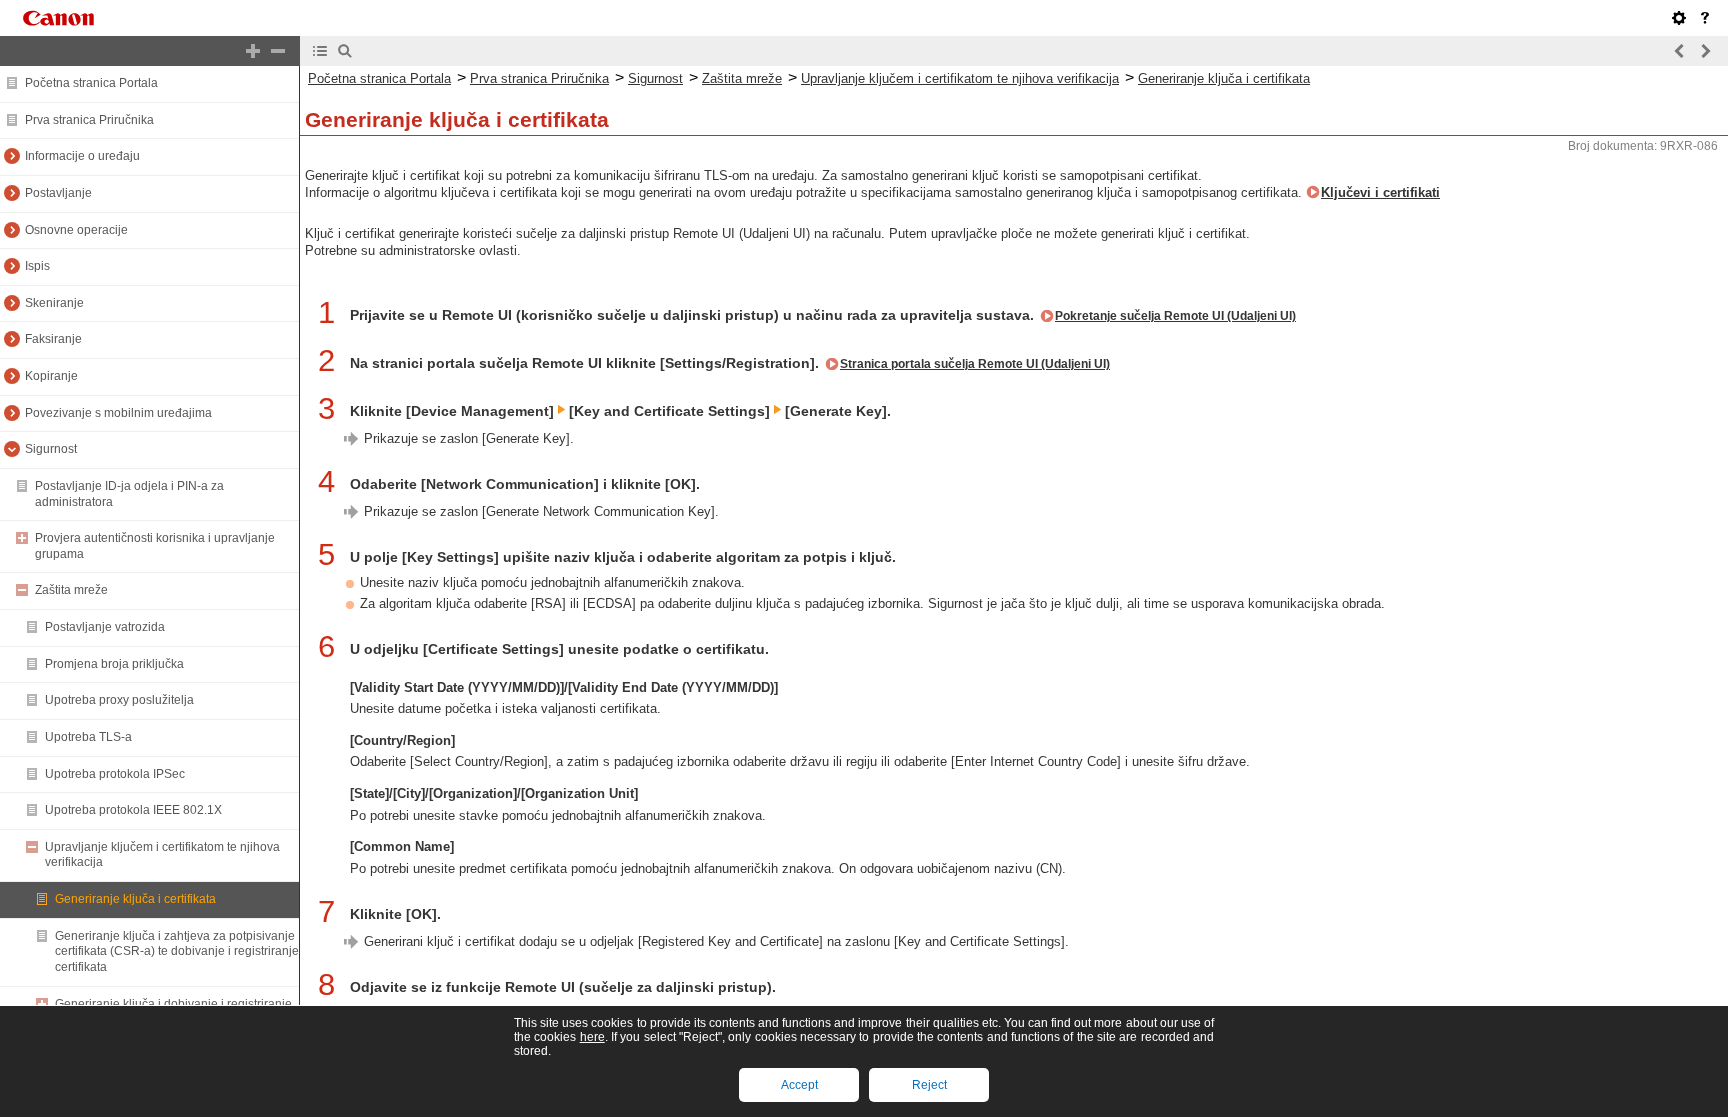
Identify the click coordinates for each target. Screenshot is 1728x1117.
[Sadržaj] (320, 51)
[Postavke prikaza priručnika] (1679, 18)
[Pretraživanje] (345, 51)
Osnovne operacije (76, 230)
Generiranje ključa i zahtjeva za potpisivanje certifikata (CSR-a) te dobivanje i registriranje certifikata (177, 951)
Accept (799, 1085)
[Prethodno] (1680, 51)
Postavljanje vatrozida (105, 627)
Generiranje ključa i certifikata (135, 899)
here (592, 1037)
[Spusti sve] (278, 51)
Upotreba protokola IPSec (115, 774)
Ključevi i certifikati (1380, 192)
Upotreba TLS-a (88, 737)
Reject (929, 1085)
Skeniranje (54, 303)
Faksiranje (53, 339)
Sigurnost (51, 449)
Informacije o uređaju (82, 156)
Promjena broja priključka (114, 664)
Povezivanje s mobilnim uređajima (118, 413)
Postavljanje (58, 193)
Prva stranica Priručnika (89, 120)
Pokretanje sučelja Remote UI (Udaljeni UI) (1175, 316)
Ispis (37, 266)
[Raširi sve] (253, 51)
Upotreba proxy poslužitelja (119, 700)
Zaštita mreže (71, 590)
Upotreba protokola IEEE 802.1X (133, 810)
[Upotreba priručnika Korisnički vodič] (1705, 18)
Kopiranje (51, 376)
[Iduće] (1705, 51)
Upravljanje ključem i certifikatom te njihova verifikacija (960, 78)
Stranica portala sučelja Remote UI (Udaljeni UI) (975, 364)
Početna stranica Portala (91, 83)
